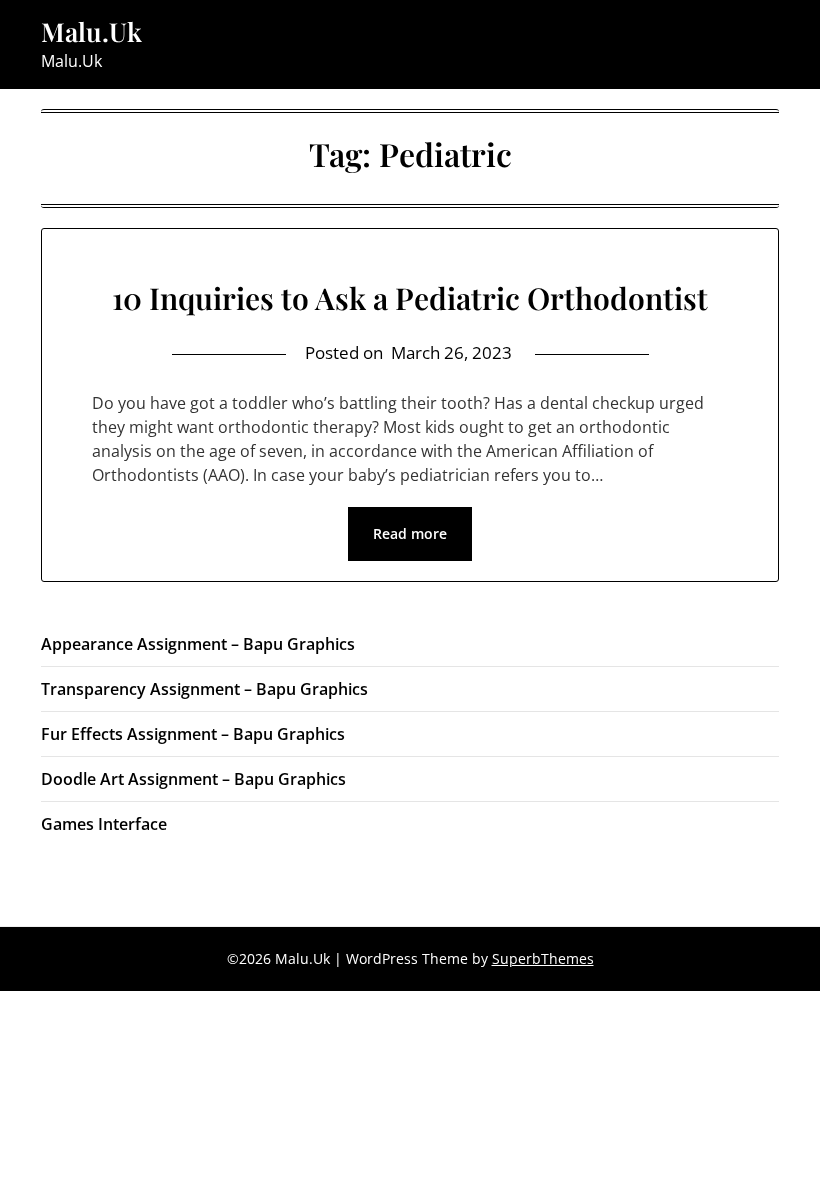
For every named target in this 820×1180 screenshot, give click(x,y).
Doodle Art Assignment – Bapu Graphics (193, 779)
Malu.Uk (91, 32)
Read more (410, 533)
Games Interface (104, 824)
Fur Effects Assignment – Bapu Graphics (193, 734)
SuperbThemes (543, 958)
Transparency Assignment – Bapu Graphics (204, 689)
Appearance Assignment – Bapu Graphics (198, 644)
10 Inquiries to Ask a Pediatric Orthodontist (410, 298)
